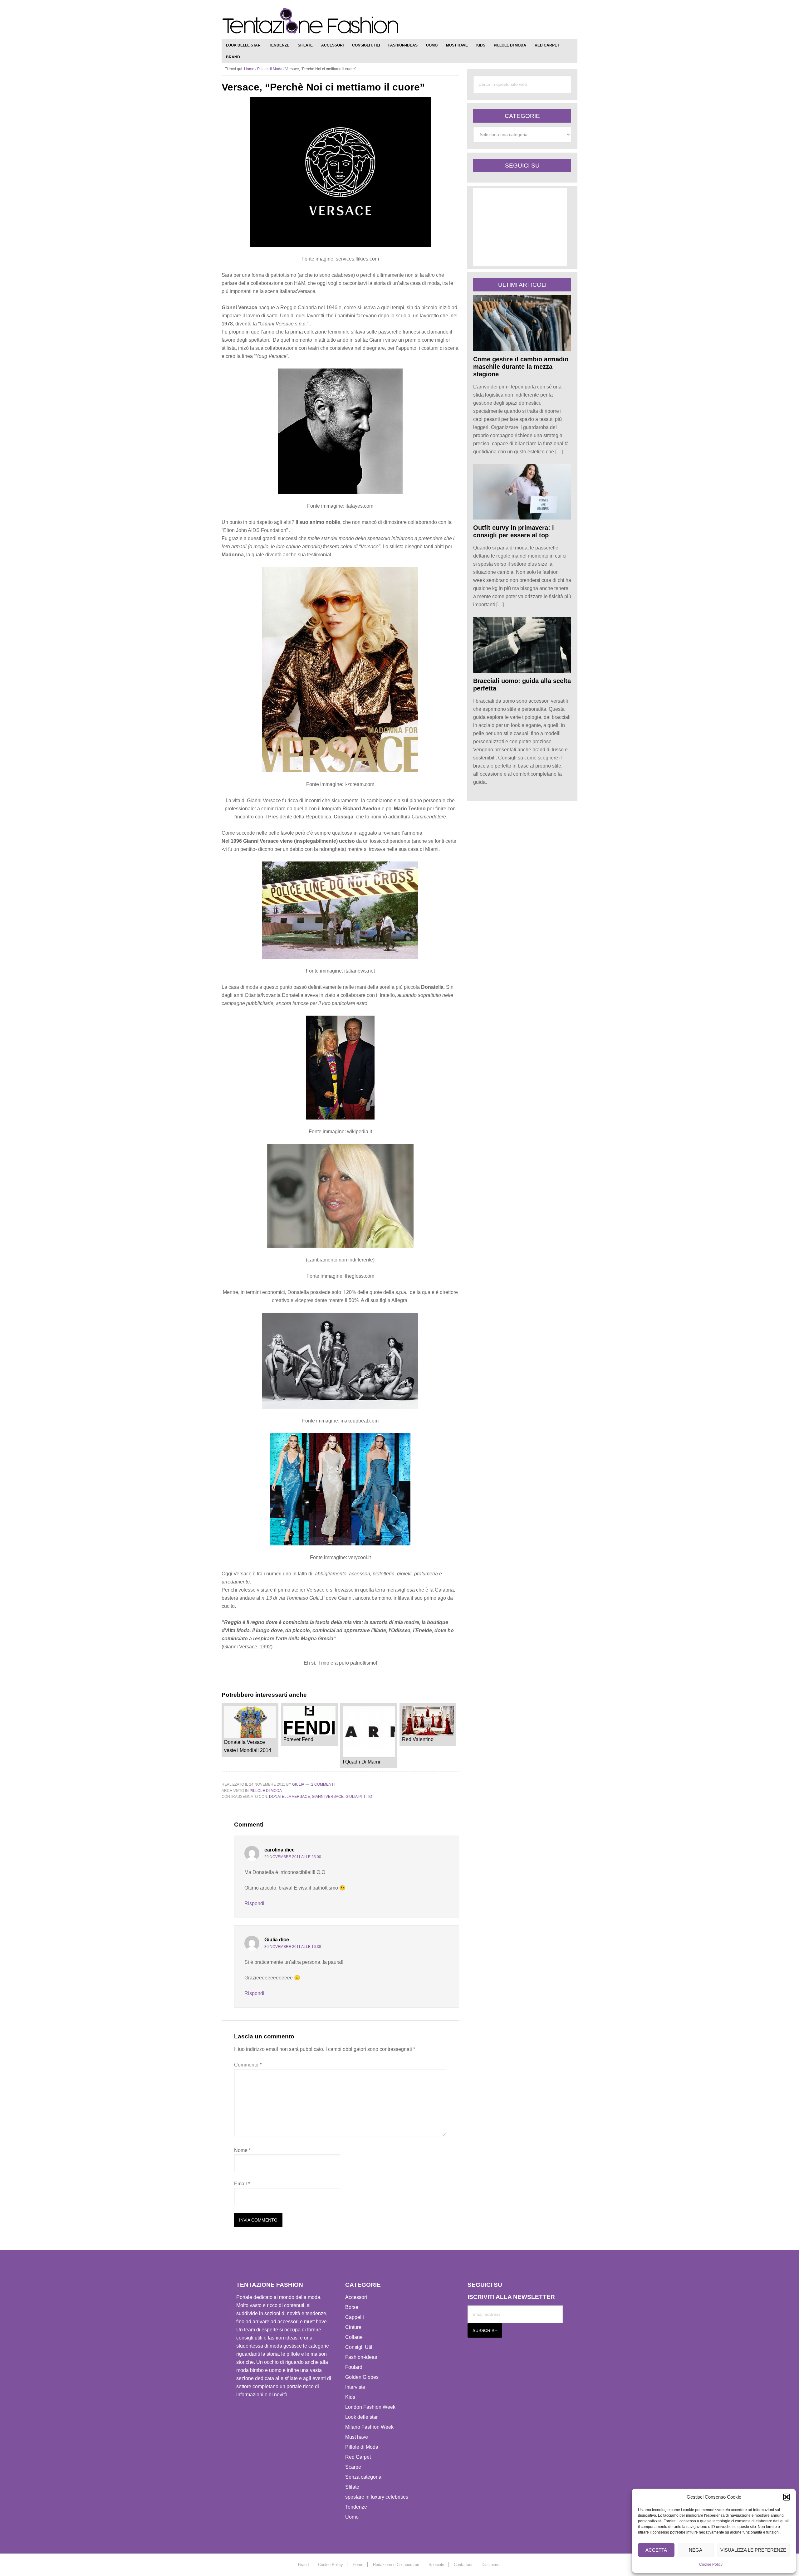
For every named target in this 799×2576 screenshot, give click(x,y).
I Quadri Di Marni (361, 1762)
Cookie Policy (711, 2564)
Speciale (436, 2565)
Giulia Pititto (359, 1797)
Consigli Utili (359, 2347)
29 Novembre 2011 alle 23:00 (293, 1857)
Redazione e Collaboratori (396, 2565)
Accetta (656, 2550)
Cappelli (355, 2317)
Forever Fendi (299, 1739)
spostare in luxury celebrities (377, 2497)
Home (358, 2565)
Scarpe (353, 2467)
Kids (350, 2397)
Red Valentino (418, 1739)
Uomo (352, 2517)
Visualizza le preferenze (753, 2550)
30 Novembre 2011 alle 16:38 (293, 1947)
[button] (787, 2497)
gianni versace (328, 1797)
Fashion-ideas (361, 2357)
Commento (248, 2065)
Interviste (355, 2387)
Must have (357, 2437)
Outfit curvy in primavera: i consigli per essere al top (514, 531)
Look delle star (361, 2417)
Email (242, 2184)
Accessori (356, 2297)
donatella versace (289, 1797)
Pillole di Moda (266, 1791)
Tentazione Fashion (311, 21)
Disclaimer (491, 2565)
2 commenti (323, 1784)
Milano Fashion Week (369, 2427)
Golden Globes (362, 2377)
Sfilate (352, 2487)
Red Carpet (358, 2457)
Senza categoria (363, 2477)
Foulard (354, 2367)
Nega (696, 2550)
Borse (352, 2307)
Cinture (353, 2327)
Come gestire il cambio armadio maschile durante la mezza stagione (521, 367)
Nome (242, 2150)
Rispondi (254, 1903)
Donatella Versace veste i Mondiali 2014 (248, 1746)
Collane (354, 2337)
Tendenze (356, 2507)
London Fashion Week (370, 2407)
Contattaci (463, 2565)
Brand (303, 2565)
